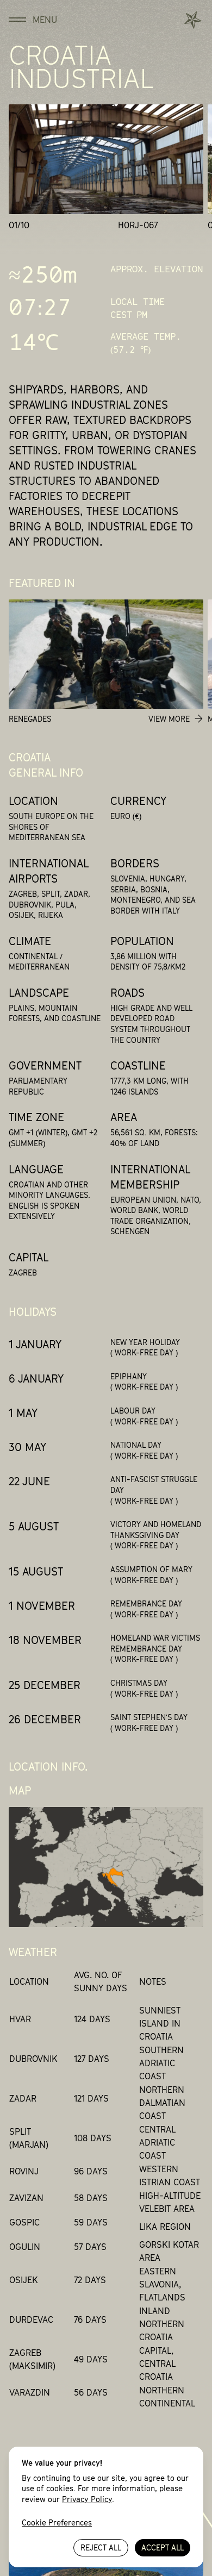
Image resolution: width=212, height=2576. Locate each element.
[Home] (192, 20)
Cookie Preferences (57, 2522)
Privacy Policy (87, 2499)
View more (169, 719)
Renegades (30, 719)
